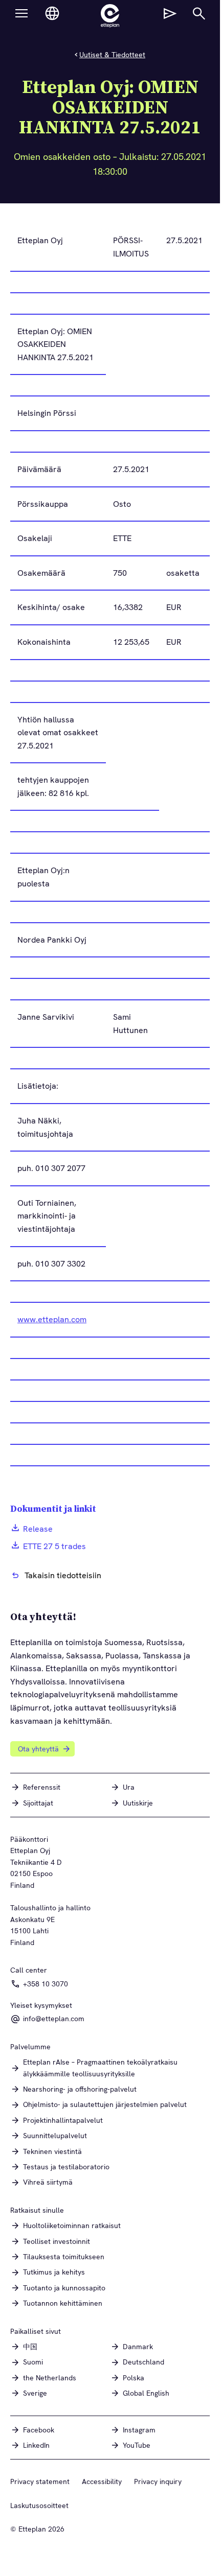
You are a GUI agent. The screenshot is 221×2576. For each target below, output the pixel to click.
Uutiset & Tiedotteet (112, 55)
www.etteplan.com (52, 1319)
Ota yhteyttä (38, 1749)
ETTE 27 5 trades (54, 1546)
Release (38, 1529)
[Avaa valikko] (21, 13)
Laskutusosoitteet (39, 2505)
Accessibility (102, 2481)
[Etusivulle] (110, 16)
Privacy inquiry (158, 2481)
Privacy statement (40, 2481)
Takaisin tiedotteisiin (63, 1575)
